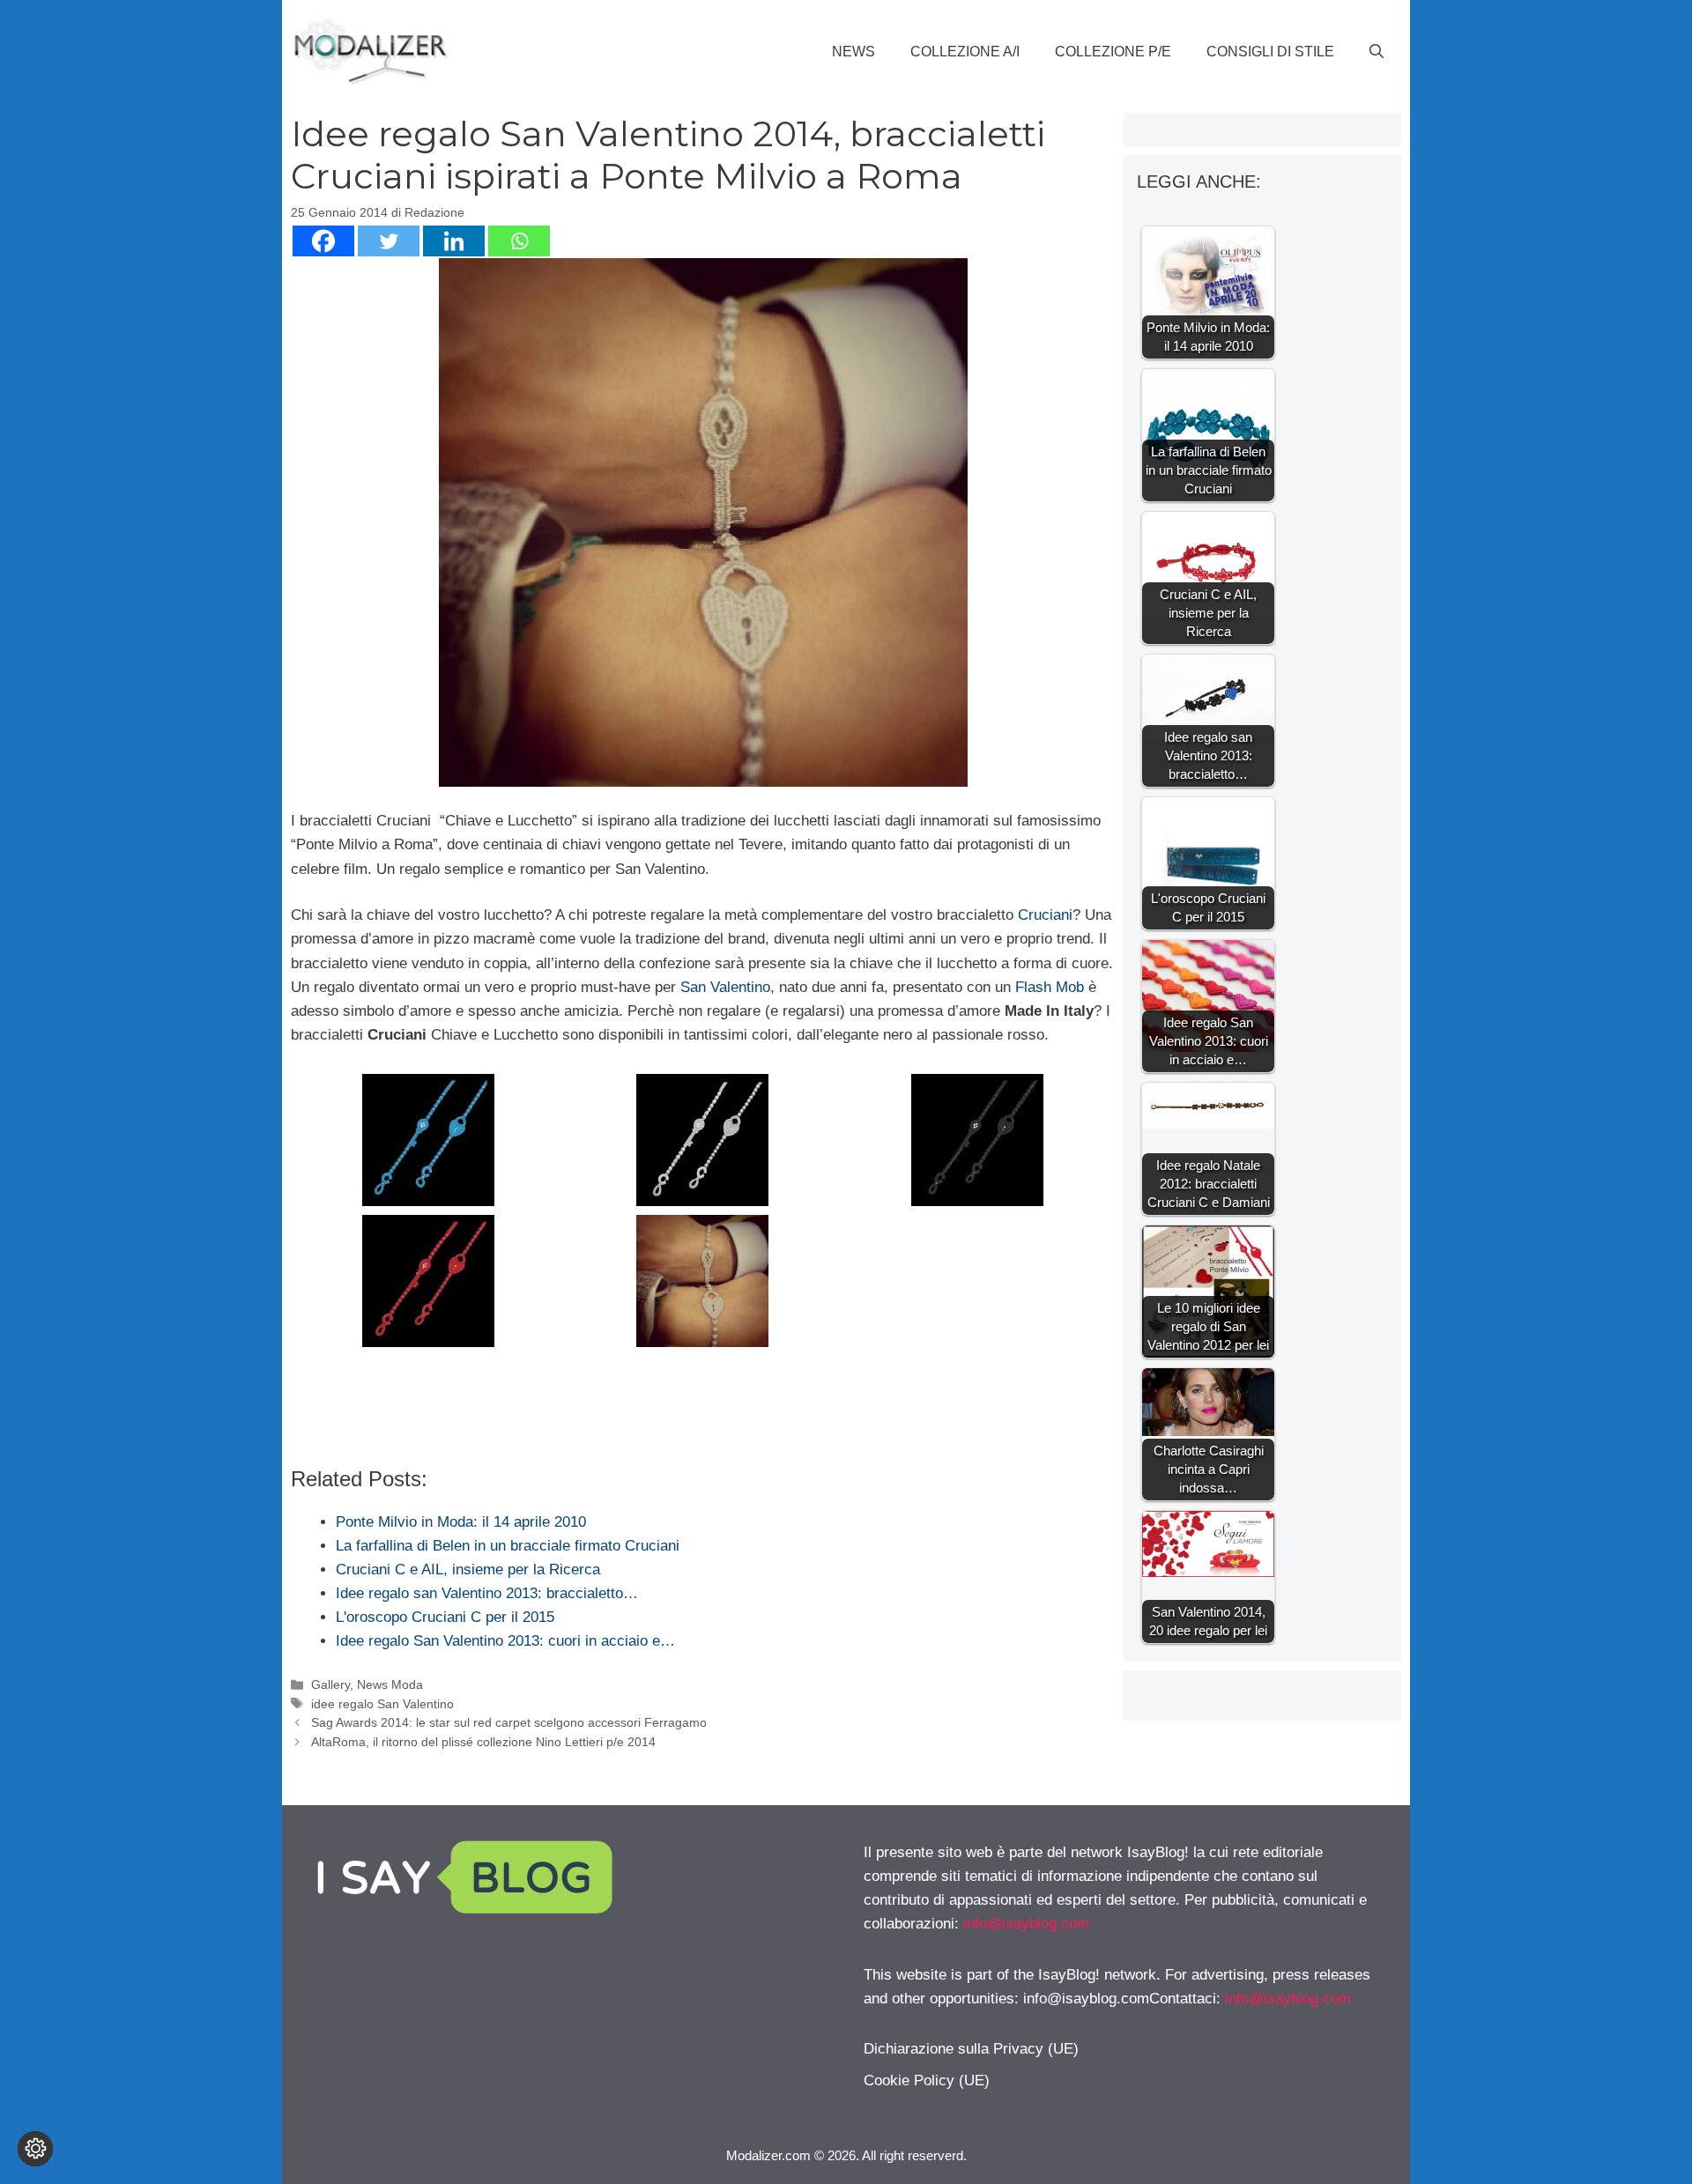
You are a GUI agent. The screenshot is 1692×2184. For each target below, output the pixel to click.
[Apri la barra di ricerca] (1377, 52)
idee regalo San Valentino (382, 1704)
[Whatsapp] (519, 241)
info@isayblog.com (1026, 1924)
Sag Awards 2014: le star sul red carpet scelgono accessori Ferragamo (509, 1722)
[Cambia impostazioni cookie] (35, 2149)
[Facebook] (323, 241)
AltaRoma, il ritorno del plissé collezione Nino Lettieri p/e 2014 (483, 1742)
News (853, 52)
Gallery (330, 1684)
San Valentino (725, 987)
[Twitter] (389, 241)
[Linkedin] (454, 241)
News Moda (390, 1684)
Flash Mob (1050, 987)
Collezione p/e (1113, 52)
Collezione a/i (965, 52)
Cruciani (1045, 915)
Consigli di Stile (1270, 52)
